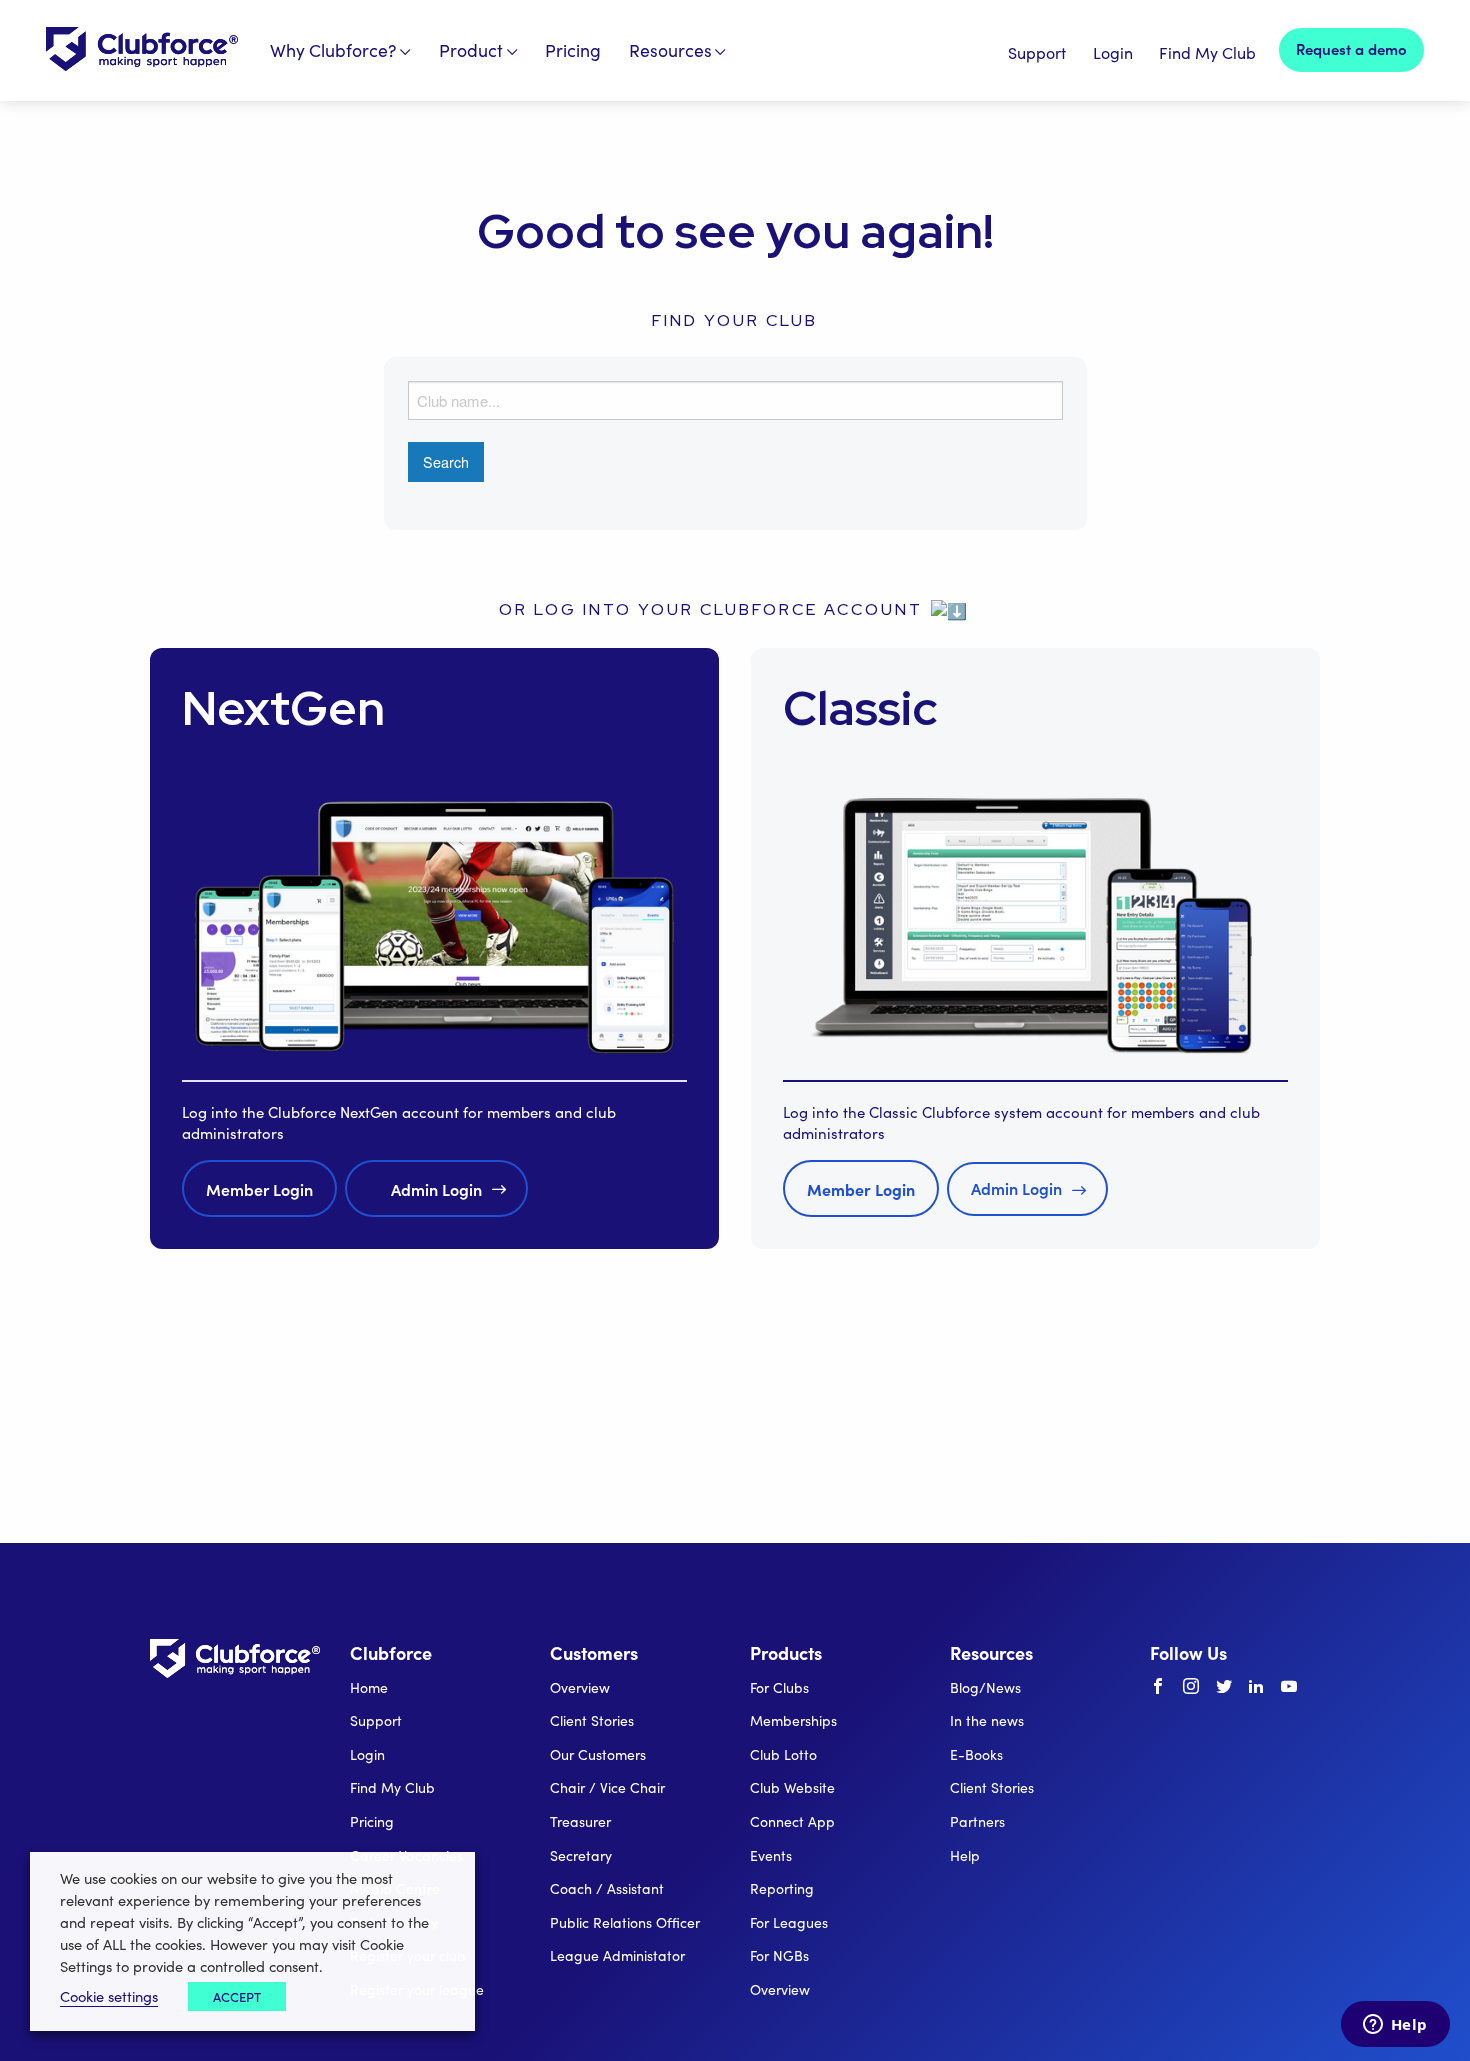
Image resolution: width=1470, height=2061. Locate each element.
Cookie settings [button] (109, 1996)
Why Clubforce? (333, 50)
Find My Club (1207, 52)
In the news (987, 1720)
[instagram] (1191, 1687)
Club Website (792, 1787)
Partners (977, 1821)
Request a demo (1351, 48)
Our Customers (598, 1754)
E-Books (976, 1754)
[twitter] (1224, 1687)
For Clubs (779, 1687)
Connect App (792, 1821)
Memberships (793, 1720)
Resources (670, 50)
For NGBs (779, 1955)
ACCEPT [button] (237, 1996)
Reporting (782, 1888)
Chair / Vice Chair (607, 1787)
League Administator (617, 1955)
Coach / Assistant (607, 1888)
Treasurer (580, 1821)
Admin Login (436, 1189)
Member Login (259, 1189)
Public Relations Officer (625, 1922)
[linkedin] (1256, 1687)
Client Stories (592, 1720)
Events (771, 1855)
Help (965, 1855)
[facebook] (1158, 1687)
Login (1113, 52)
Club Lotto (783, 1754)
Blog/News (985, 1687)
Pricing (573, 50)
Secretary (581, 1855)
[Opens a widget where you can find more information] (1395, 2026)
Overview (580, 1687)
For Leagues (789, 1922)
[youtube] (1289, 1687)
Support (1037, 52)
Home (369, 1687)
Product (471, 50)
